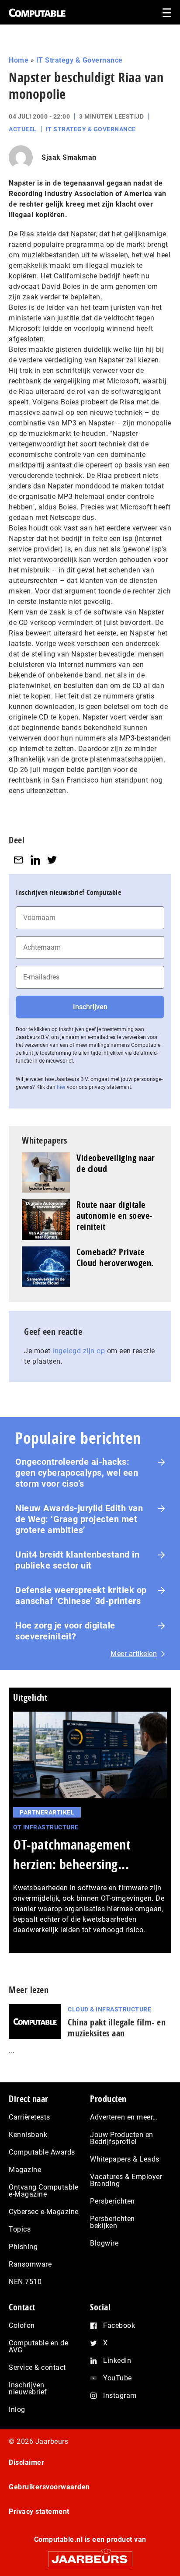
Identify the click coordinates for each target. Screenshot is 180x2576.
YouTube (118, 2378)
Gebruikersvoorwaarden (49, 2487)
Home (19, 60)
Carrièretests (29, 2117)
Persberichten (112, 2201)
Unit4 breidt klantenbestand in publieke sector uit (77, 1560)
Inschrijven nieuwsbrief (28, 2388)
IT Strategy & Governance (80, 60)
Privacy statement (39, 2511)
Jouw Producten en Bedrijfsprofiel (122, 2138)
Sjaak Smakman (69, 157)
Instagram (120, 2395)
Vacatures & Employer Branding (126, 2180)
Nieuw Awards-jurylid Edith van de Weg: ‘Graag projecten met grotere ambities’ (79, 1519)
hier (61, 1087)
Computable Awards (42, 2152)
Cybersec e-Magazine (44, 2212)
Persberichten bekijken (112, 2222)
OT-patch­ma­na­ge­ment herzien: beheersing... (72, 1854)
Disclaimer (26, 2462)
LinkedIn (117, 2360)
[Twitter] (52, 860)
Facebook (119, 2325)
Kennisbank (28, 2135)
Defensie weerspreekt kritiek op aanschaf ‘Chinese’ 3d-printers (81, 1595)
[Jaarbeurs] (90, 2555)
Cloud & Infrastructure (109, 2009)
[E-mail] (18, 860)
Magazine (25, 2170)
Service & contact (37, 2367)
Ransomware (30, 2264)
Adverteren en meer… (124, 2117)
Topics (20, 2229)
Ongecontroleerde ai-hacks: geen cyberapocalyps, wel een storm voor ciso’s (77, 1473)
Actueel (23, 129)
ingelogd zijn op (79, 1351)
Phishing (23, 2247)
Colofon (22, 2325)
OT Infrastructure (46, 1827)
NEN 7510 (25, 2282)
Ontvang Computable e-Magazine (43, 2191)
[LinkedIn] (35, 860)
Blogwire (104, 2243)
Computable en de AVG (38, 2346)
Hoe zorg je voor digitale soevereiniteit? (65, 1631)
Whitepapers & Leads (125, 2159)
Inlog (17, 2409)
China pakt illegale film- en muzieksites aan (117, 2028)
